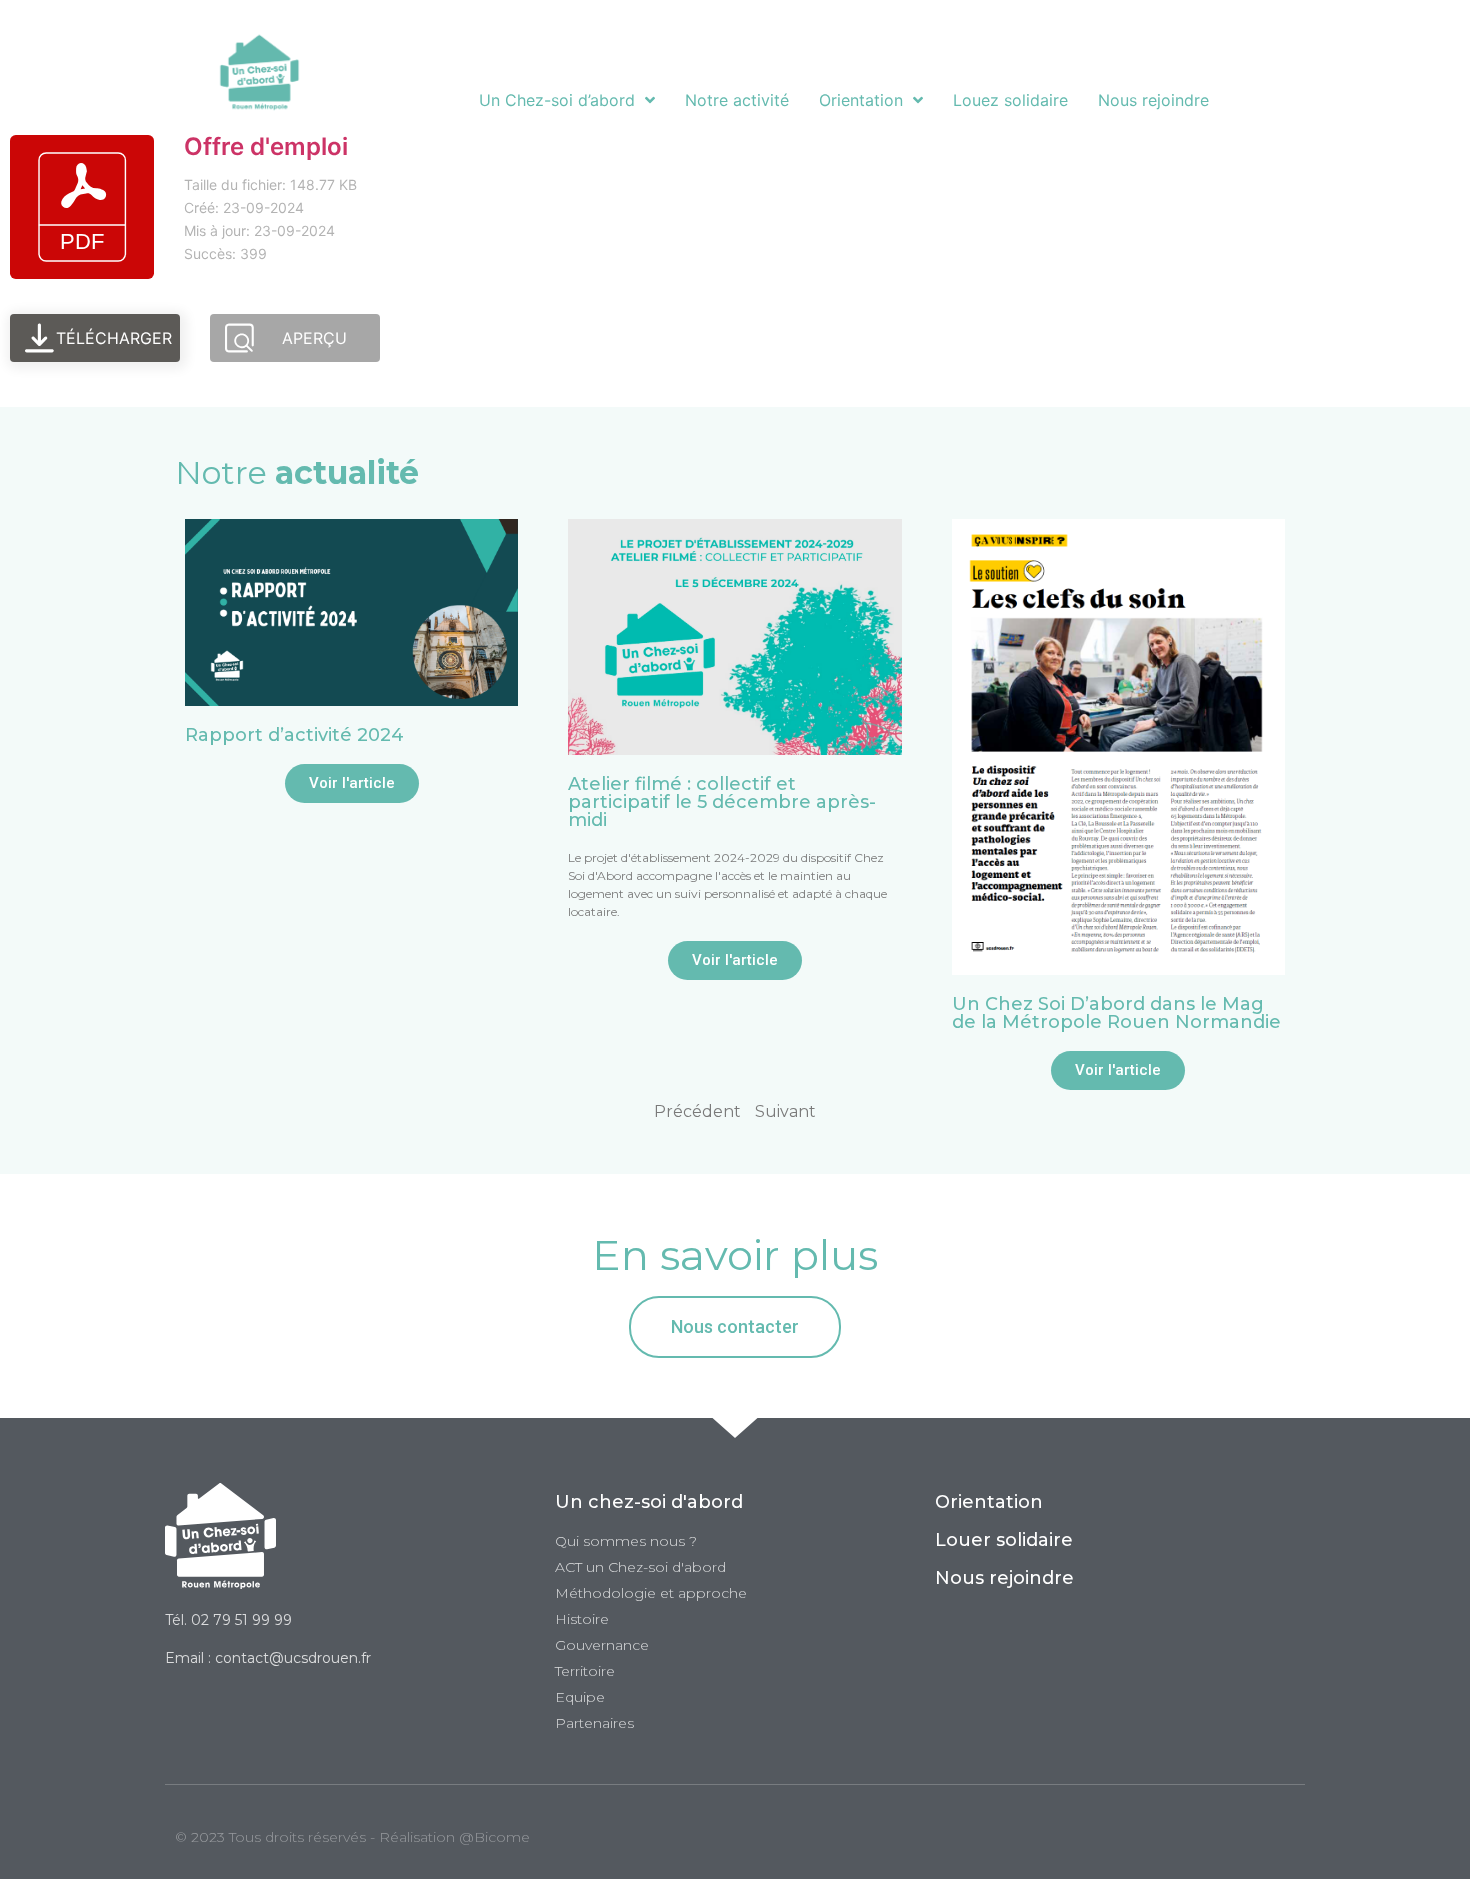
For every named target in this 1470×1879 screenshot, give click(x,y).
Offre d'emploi (266, 146)
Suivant (785, 1111)
